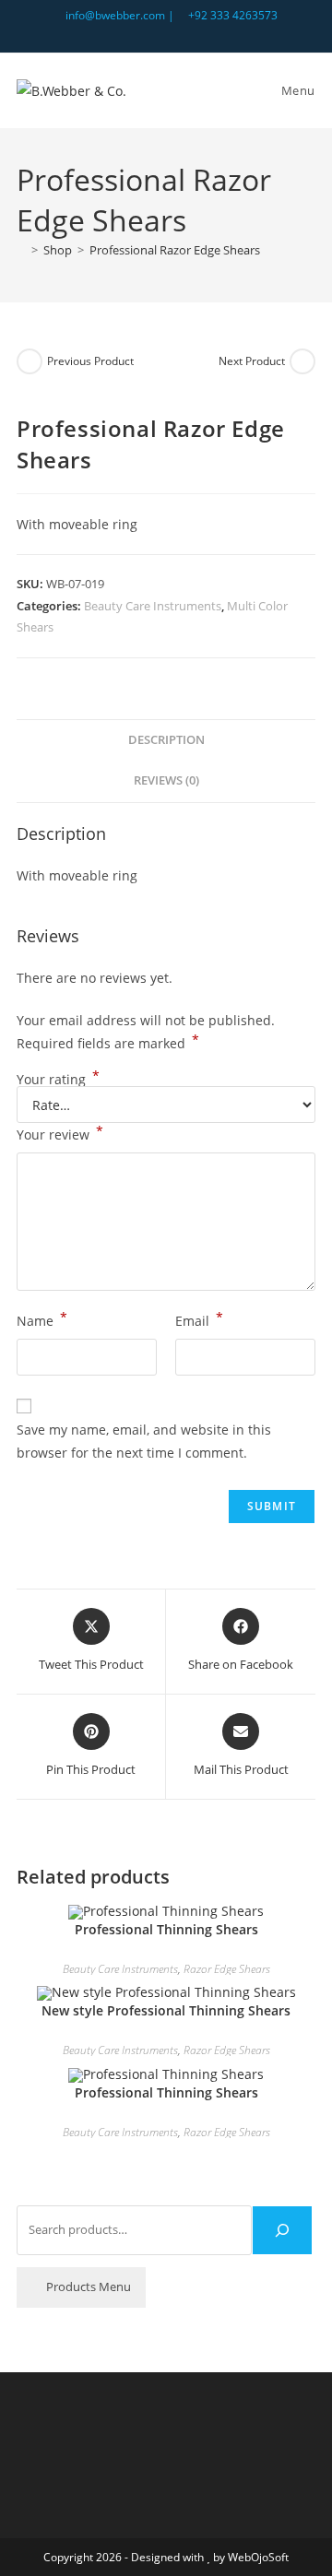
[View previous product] (30, 361)
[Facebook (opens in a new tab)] (169, 34)
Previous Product (90, 361)
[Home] (21, 250)
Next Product (252, 361)
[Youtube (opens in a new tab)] (188, 34)
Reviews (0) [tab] (166, 780)
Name (42, 1319)
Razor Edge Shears (227, 1969)
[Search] (282, 2230)
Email (199, 1319)
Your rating (58, 1080)
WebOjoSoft (258, 2557)
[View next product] (302, 361)
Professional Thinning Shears (166, 1929)
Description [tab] (166, 740)
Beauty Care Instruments (153, 606)
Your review (60, 1133)
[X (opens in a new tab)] (148, 34)
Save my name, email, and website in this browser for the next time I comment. (144, 1441)
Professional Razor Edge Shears (175, 250)
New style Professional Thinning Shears (166, 2010)
